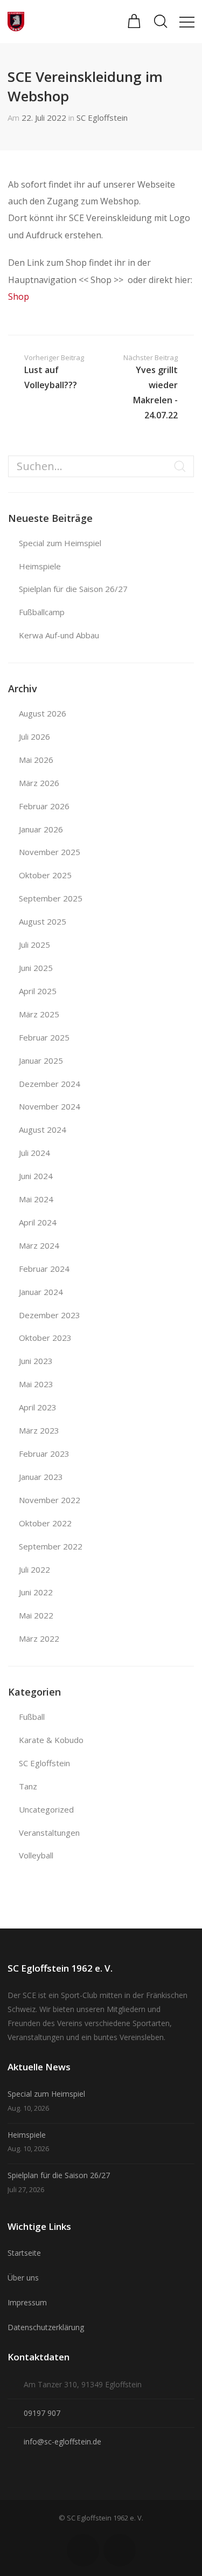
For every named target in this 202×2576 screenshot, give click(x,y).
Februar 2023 (44, 1454)
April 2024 (38, 1222)
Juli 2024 (34, 1153)
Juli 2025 (34, 945)
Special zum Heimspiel (60, 543)
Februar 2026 (44, 806)
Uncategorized (46, 1809)
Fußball (32, 1717)
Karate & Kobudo (51, 1740)
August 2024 (43, 1129)
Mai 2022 (36, 1615)
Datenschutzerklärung (46, 2327)
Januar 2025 (41, 1060)
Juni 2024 (36, 1176)
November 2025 (50, 852)
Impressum (27, 2302)
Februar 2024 (44, 1269)
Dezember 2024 (50, 1084)
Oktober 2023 (45, 1338)
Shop (19, 297)
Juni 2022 (36, 1592)
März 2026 (39, 783)
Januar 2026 (41, 829)
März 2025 (39, 1014)
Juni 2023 (36, 1361)
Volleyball (36, 1855)
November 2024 (50, 1106)
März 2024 (39, 1245)
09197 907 (42, 2413)
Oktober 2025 (45, 875)
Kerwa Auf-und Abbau (59, 635)
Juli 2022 (34, 1569)
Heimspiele (40, 566)
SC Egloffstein (102, 118)
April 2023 (38, 1407)
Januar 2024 (41, 1292)
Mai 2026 (36, 760)
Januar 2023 (41, 1477)
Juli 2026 (34, 736)
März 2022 (39, 1638)
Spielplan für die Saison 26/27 (73, 589)
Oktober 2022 (45, 1523)
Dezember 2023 (50, 1315)
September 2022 (51, 1546)
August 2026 (43, 713)
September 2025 (51, 898)
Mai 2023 (36, 1384)
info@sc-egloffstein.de (62, 2441)
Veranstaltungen (49, 1833)
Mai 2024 (36, 1199)
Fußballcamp (42, 612)
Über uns (23, 2278)
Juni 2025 (36, 968)
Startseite (24, 2253)
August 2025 (43, 921)
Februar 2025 (44, 1037)
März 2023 (39, 1430)
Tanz (28, 1786)
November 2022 (50, 1500)
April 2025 (38, 991)
